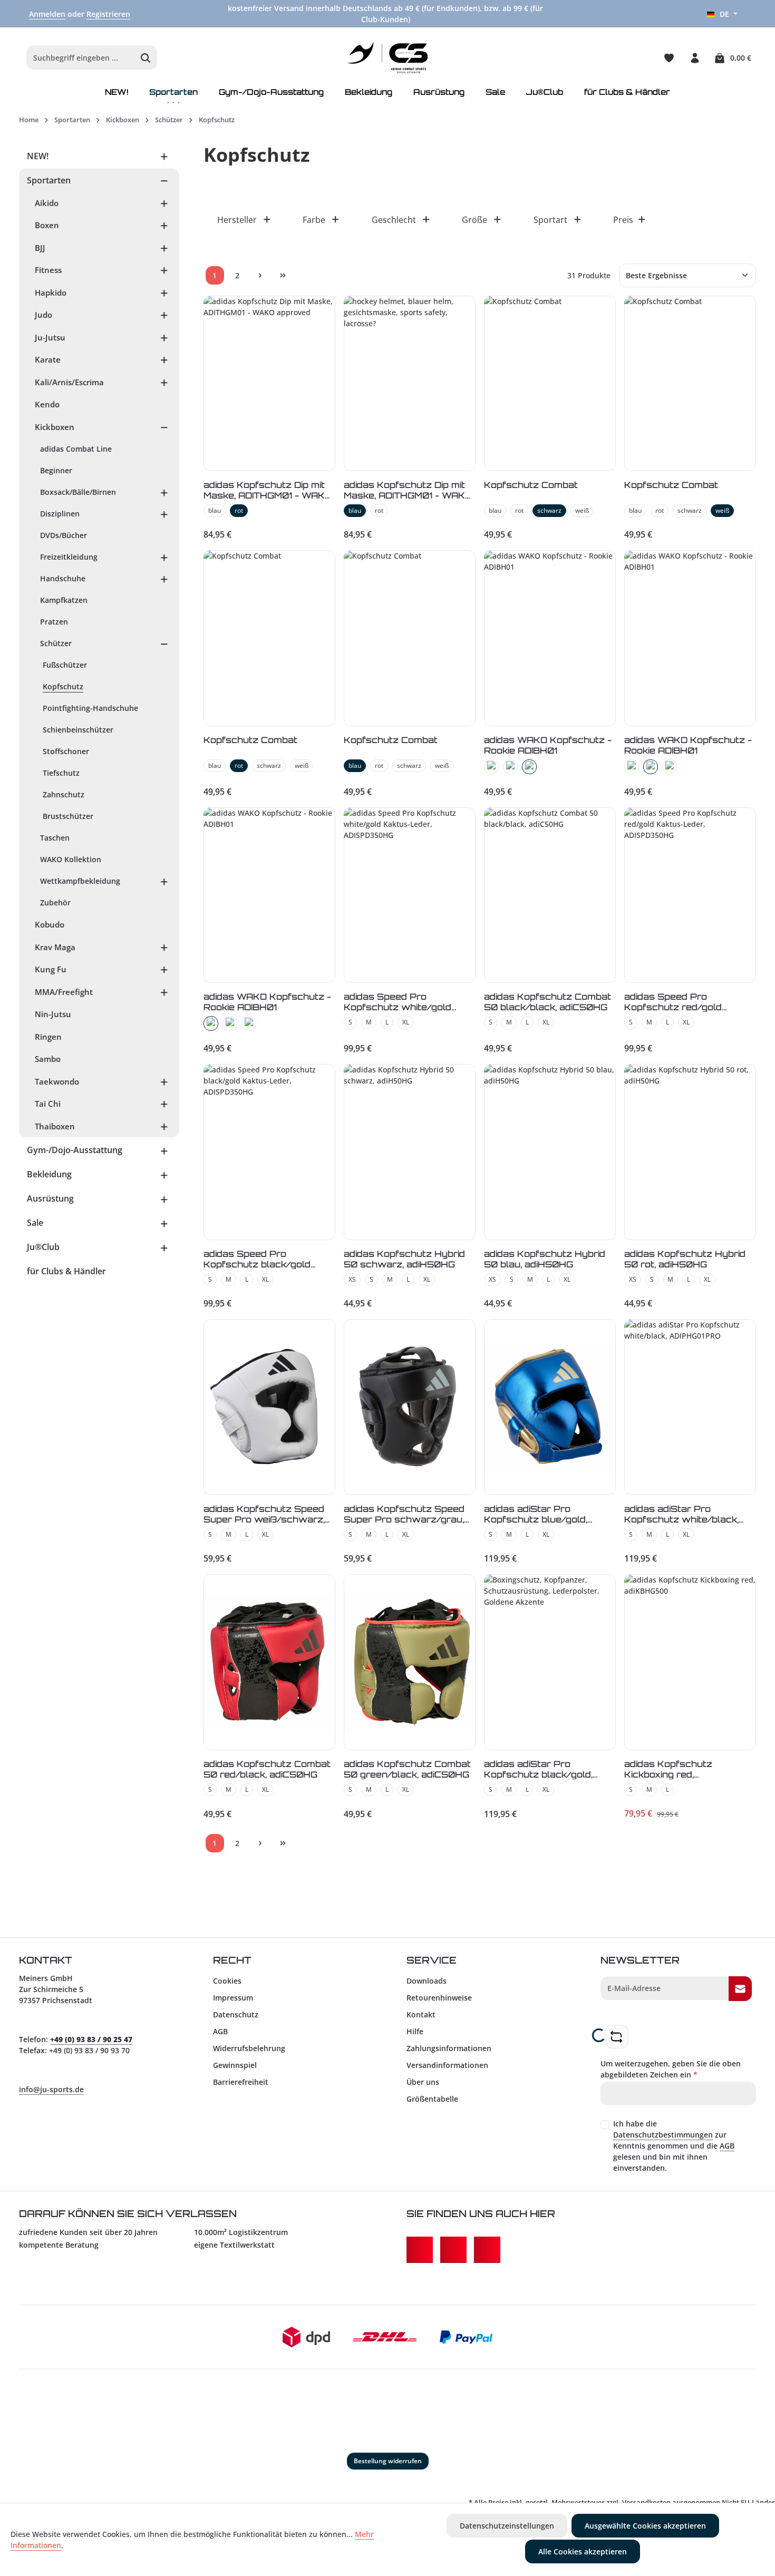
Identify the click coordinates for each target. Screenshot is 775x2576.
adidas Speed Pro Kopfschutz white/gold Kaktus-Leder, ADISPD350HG (398, 1002)
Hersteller (237, 220)
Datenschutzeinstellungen (507, 2526)
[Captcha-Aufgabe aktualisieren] (617, 2037)
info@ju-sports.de (51, 2089)
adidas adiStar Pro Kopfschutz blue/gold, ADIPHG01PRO (536, 1514)
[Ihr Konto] (695, 58)
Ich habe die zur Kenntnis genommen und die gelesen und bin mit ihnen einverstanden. (674, 2146)
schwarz (549, 510)
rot (239, 510)
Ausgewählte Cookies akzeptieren (645, 2526)
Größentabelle (432, 2099)
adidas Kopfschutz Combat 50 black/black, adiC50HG (548, 1002)
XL (406, 1022)
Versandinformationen (447, 2065)
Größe (474, 220)
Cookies (227, 1981)
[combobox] (81, 58)
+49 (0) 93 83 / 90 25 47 (91, 2039)
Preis (623, 220)
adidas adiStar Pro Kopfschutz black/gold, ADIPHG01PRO (538, 1769)
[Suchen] (146, 58)
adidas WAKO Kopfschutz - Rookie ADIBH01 (548, 745)
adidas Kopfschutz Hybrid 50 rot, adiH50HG (685, 1259)
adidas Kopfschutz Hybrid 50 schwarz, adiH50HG (404, 1259)
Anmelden (47, 14)
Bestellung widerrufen (388, 2461)
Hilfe (415, 2031)
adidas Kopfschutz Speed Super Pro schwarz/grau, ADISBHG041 (404, 1514)
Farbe (314, 220)
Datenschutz (236, 2014)
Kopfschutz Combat (531, 485)
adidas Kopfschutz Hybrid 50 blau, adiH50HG (545, 1259)
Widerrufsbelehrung (249, 2048)
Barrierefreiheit (241, 2082)
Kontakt (421, 2014)
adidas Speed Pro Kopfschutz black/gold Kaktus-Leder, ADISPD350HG (257, 1259)
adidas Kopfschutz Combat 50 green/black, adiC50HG (407, 1769)
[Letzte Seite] (283, 275)
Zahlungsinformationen (449, 2048)
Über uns (423, 2082)
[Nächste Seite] (260, 275)
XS (352, 1279)
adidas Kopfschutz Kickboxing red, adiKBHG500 (668, 1769)
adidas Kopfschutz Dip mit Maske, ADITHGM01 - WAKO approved (268, 490)
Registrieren (108, 14)
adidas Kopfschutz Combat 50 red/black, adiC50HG (267, 1769)
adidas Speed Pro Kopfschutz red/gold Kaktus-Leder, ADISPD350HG (673, 1002)
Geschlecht (394, 220)
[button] (164, 156)
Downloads (427, 1981)
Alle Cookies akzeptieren (583, 2551)
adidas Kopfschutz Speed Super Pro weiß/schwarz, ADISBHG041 (264, 1514)
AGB (220, 2031)
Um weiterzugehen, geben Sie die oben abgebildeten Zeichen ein (671, 2069)
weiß (582, 510)
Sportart (550, 220)
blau (215, 510)
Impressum (233, 1998)
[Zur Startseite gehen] (388, 58)
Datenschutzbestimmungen (663, 2135)
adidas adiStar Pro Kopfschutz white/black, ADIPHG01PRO (681, 1514)
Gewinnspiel (235, 2065)
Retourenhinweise (439, 1998)
